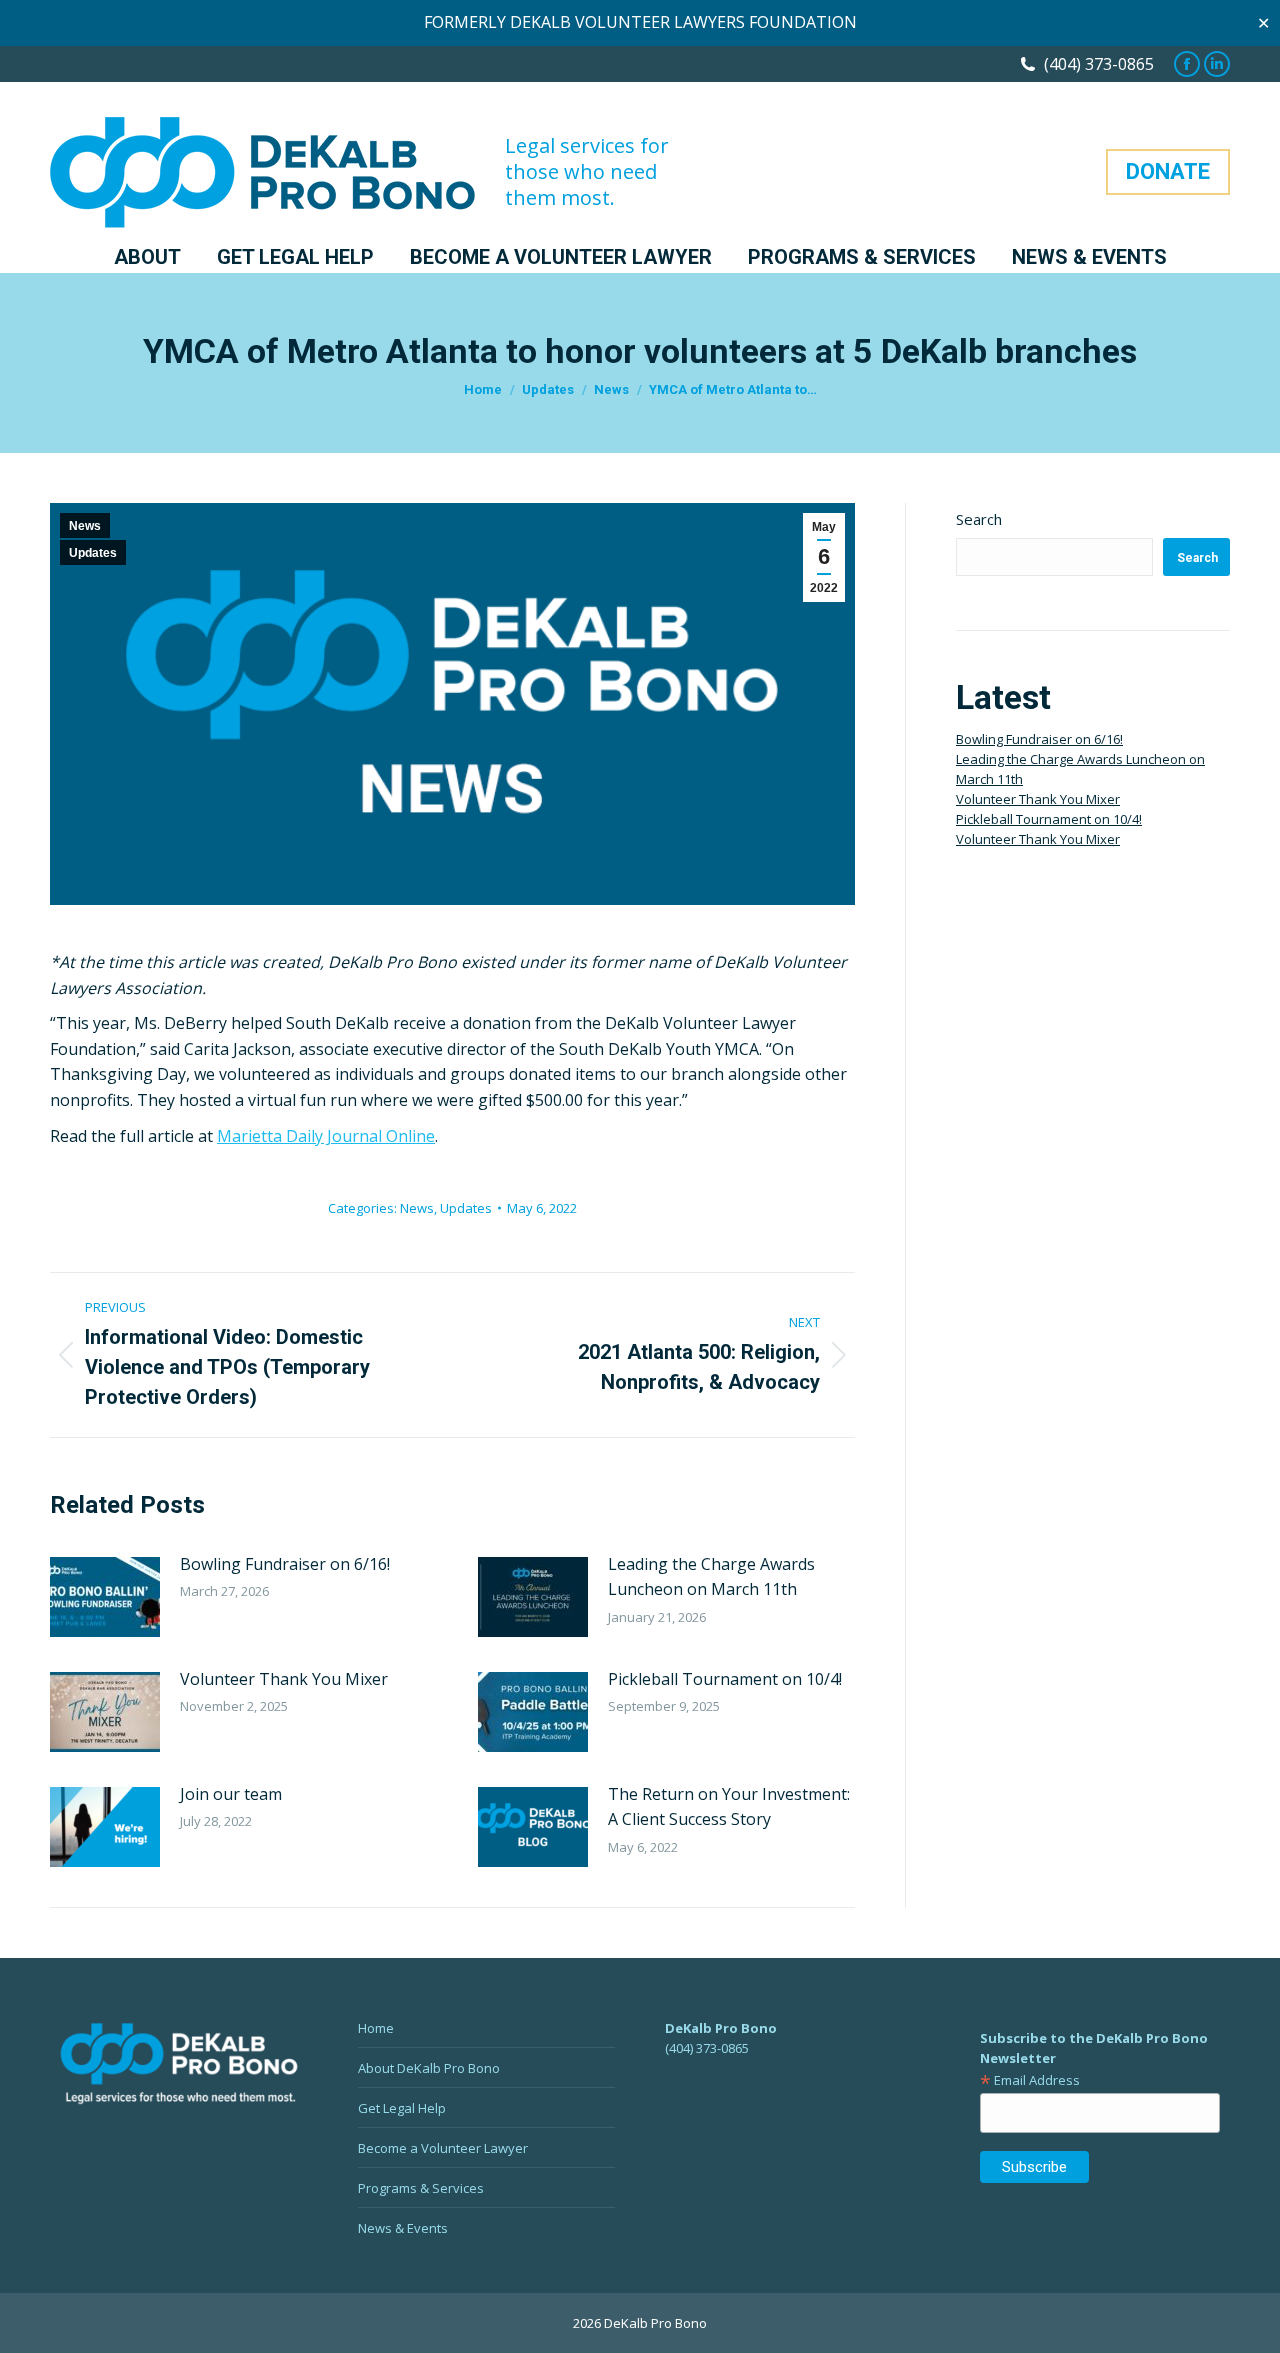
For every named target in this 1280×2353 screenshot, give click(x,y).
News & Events (403, 2228)
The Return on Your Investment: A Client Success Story (729, 1807)
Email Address (1030, 2079)
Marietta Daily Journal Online (326, 1136)
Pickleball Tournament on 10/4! (725, 1679)
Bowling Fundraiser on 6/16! (285, 1564)
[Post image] (105, 1597)
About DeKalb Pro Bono (429, 2068)
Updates (93, 553)
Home (376, 2028)
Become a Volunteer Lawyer (443, 2148)
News (85, 526)
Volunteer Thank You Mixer (284, 1679)
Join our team (231, 1794)
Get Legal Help (402, 2108)
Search (979, 519)
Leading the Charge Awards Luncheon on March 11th (711, 1577)
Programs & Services (421, 2188)
